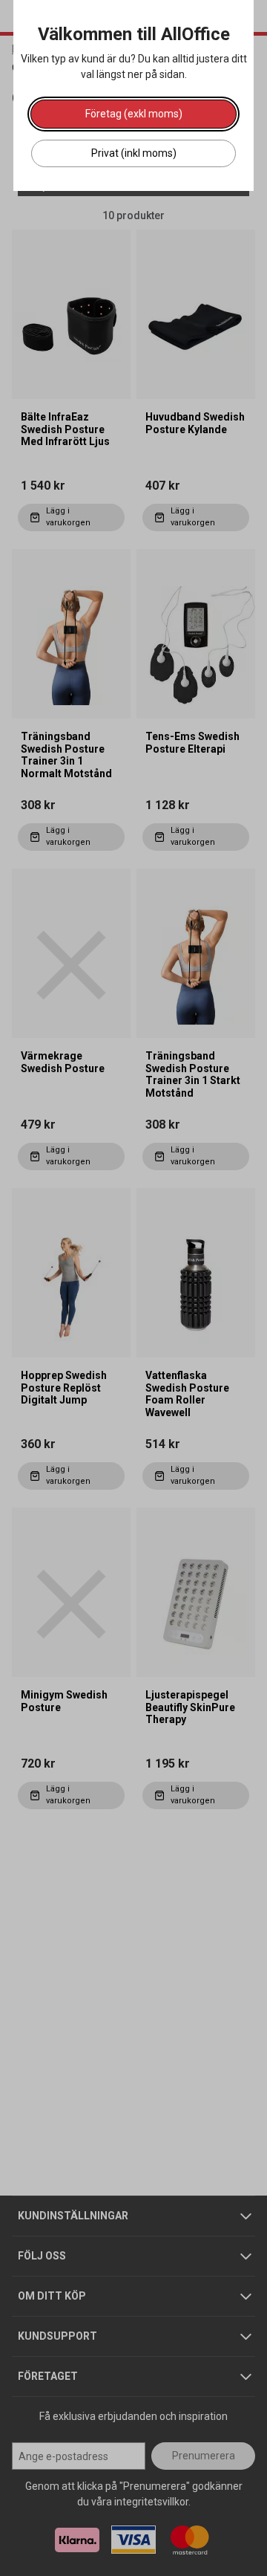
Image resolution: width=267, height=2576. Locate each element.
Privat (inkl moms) (134, 153)
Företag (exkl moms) (134, 114)
